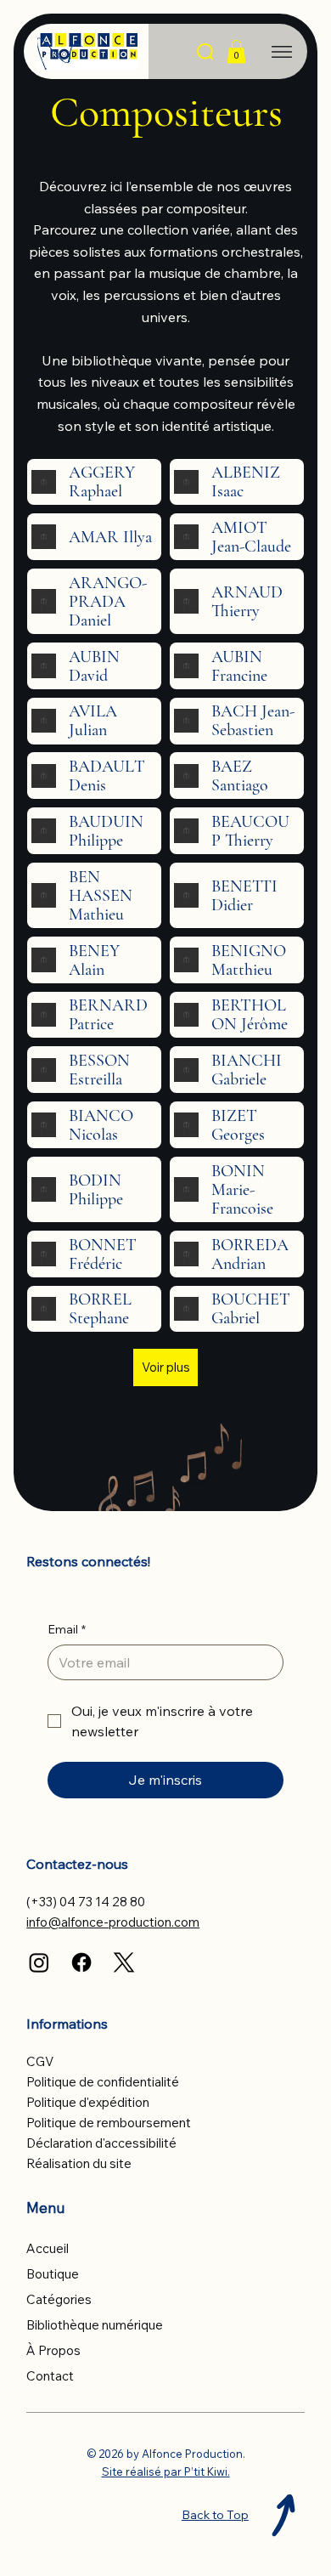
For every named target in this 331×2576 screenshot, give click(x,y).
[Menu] (282, 52)
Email (67, 1629)
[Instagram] (39, 1962)
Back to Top (215, 2515)
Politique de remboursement (109, 2123)
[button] (236, 51)
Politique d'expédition (88, 2102)
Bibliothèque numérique (95, 2325)
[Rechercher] (206, 53)
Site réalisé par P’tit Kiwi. (166, 2471)
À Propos (53, 2350)
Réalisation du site (79, 2163)
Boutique (53, 2274)
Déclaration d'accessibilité (101, 2143)
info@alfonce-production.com (113, 1922)
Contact (50, 2376)
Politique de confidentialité (103, 2082)
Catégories (59, 2299)
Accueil (48, 2248)
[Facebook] (81, 1962)
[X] (124, 1962)
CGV (40, 2061)
